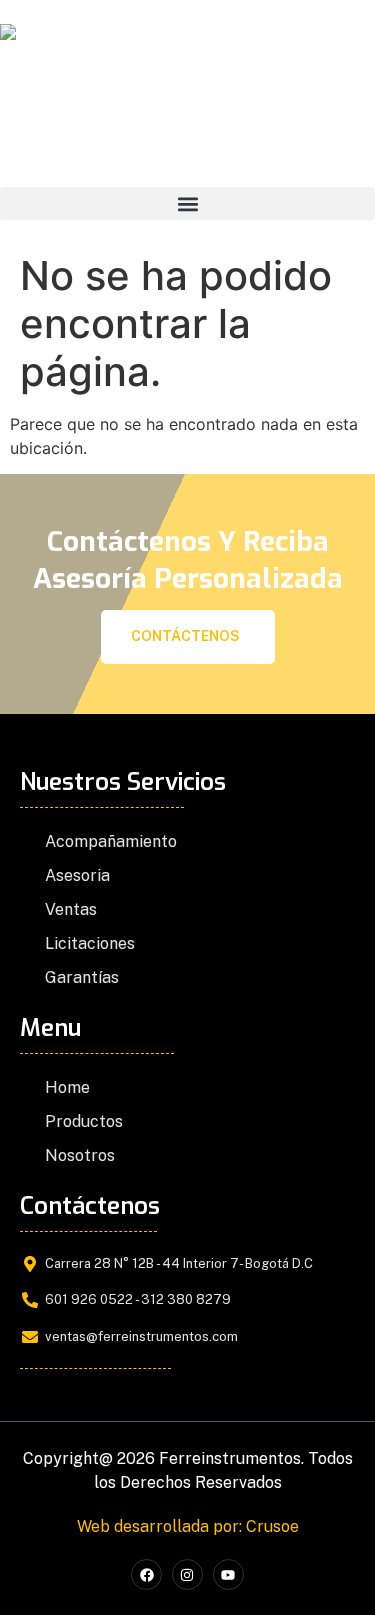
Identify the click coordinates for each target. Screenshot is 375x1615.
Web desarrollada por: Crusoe (188, 1526)
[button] (187, 203)
